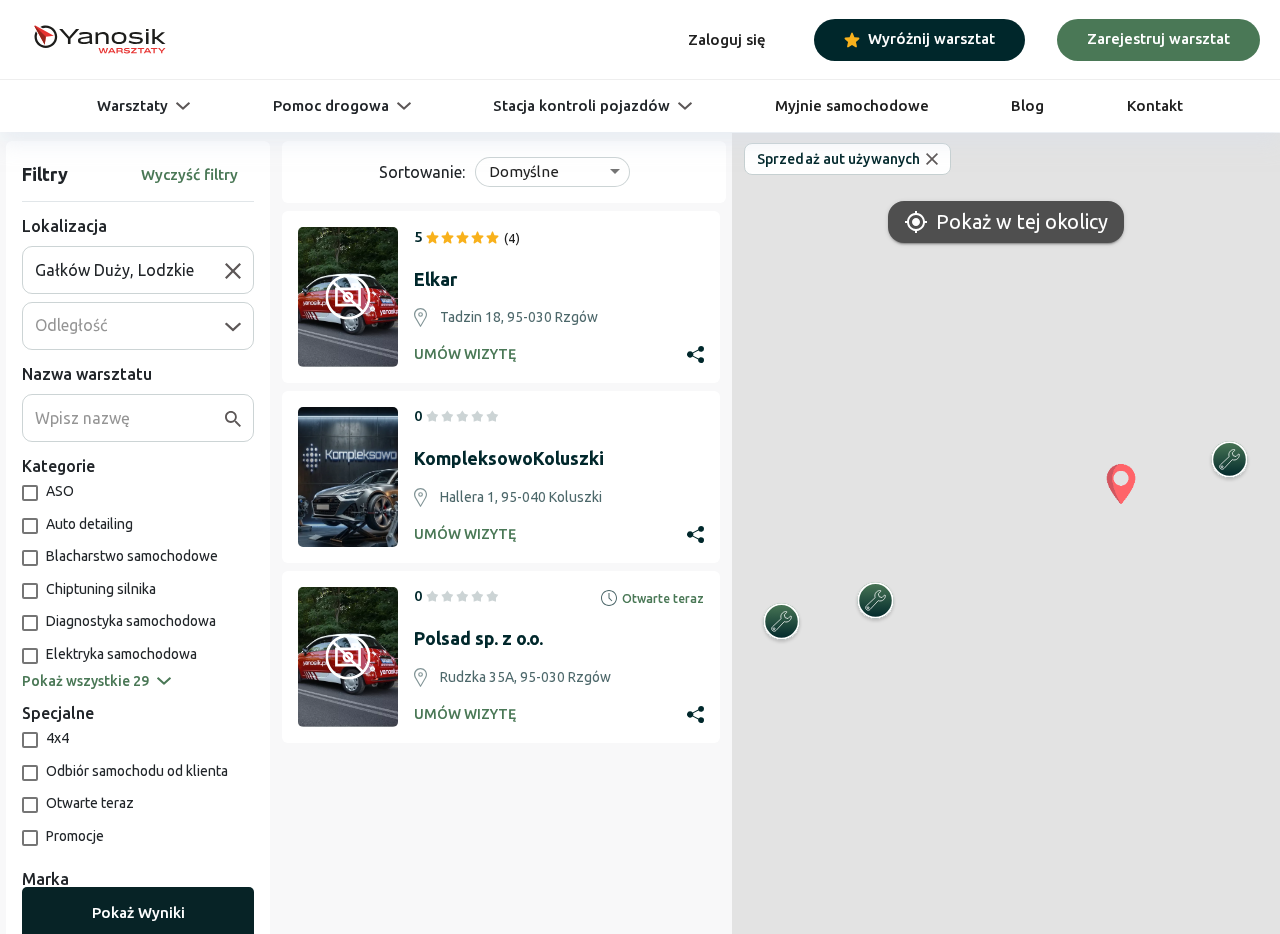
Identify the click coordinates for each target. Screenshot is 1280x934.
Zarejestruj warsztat (1158, 38)
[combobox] (130, 270)
